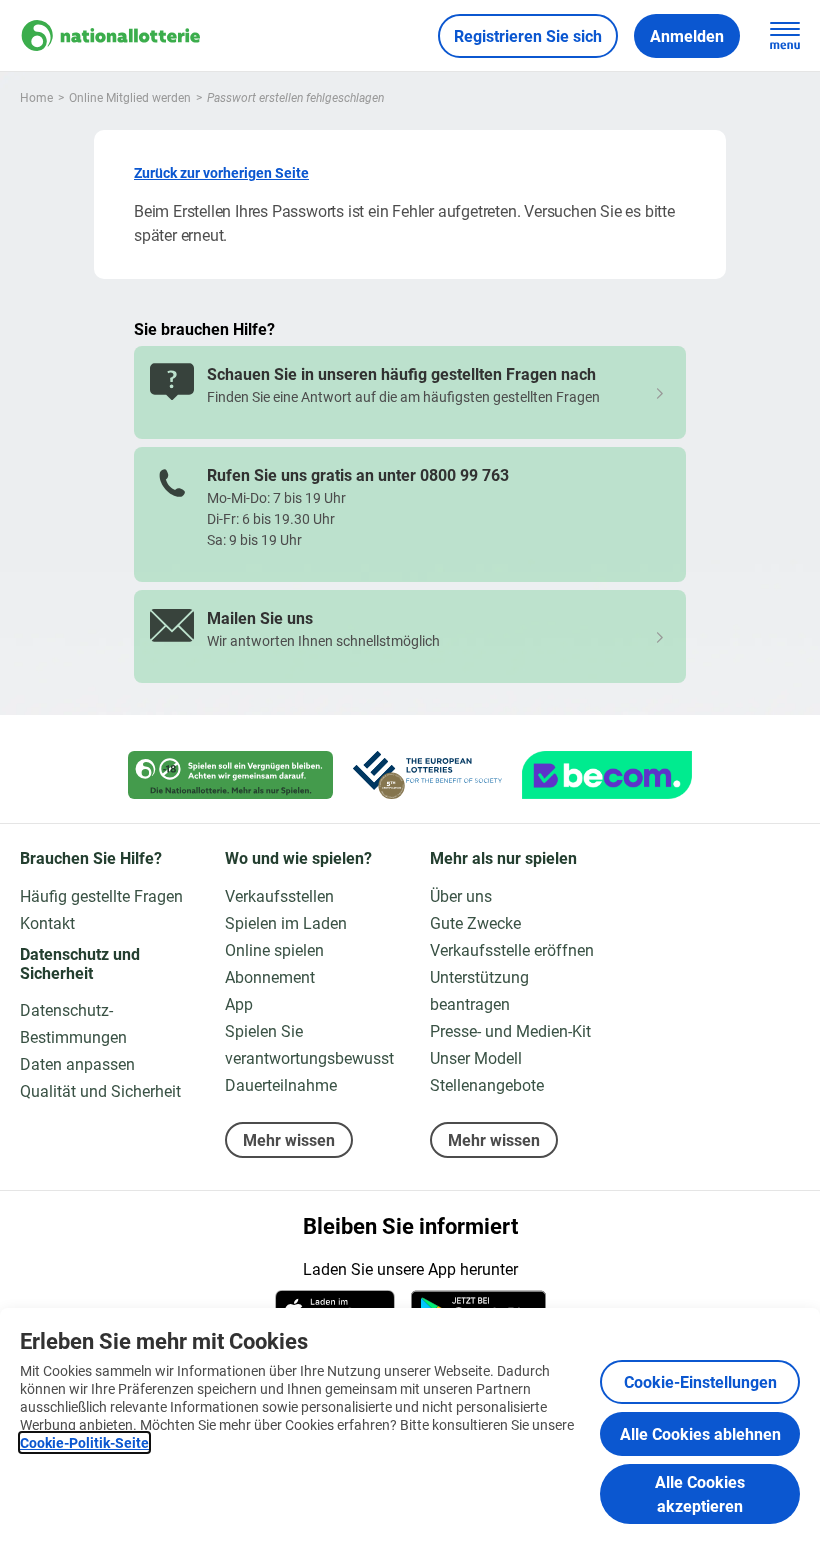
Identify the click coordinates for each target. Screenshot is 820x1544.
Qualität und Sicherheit (100, 1090)
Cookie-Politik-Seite (84, 1442)
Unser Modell (476, 1057)
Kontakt (47, 922)
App (239, 1003)
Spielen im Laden (286, 922)
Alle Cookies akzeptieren (700, 1493)
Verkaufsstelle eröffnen (512, 949)
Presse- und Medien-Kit (510, 1030)
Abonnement (270, 976)
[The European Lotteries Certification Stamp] (427, 775)
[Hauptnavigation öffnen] (785, 36)
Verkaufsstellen (279, 895)
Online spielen (274, 949)
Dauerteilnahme (281, 1084)
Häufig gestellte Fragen (101, 895)
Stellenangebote (487, 1084)
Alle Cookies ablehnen (700, 1433)
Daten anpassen (77, 1063)
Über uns (461, 895)
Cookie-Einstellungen (700, 1381)
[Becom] (607, 775)
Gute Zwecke (475, 922)
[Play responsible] (230, 775)
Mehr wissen (289, 1139)
